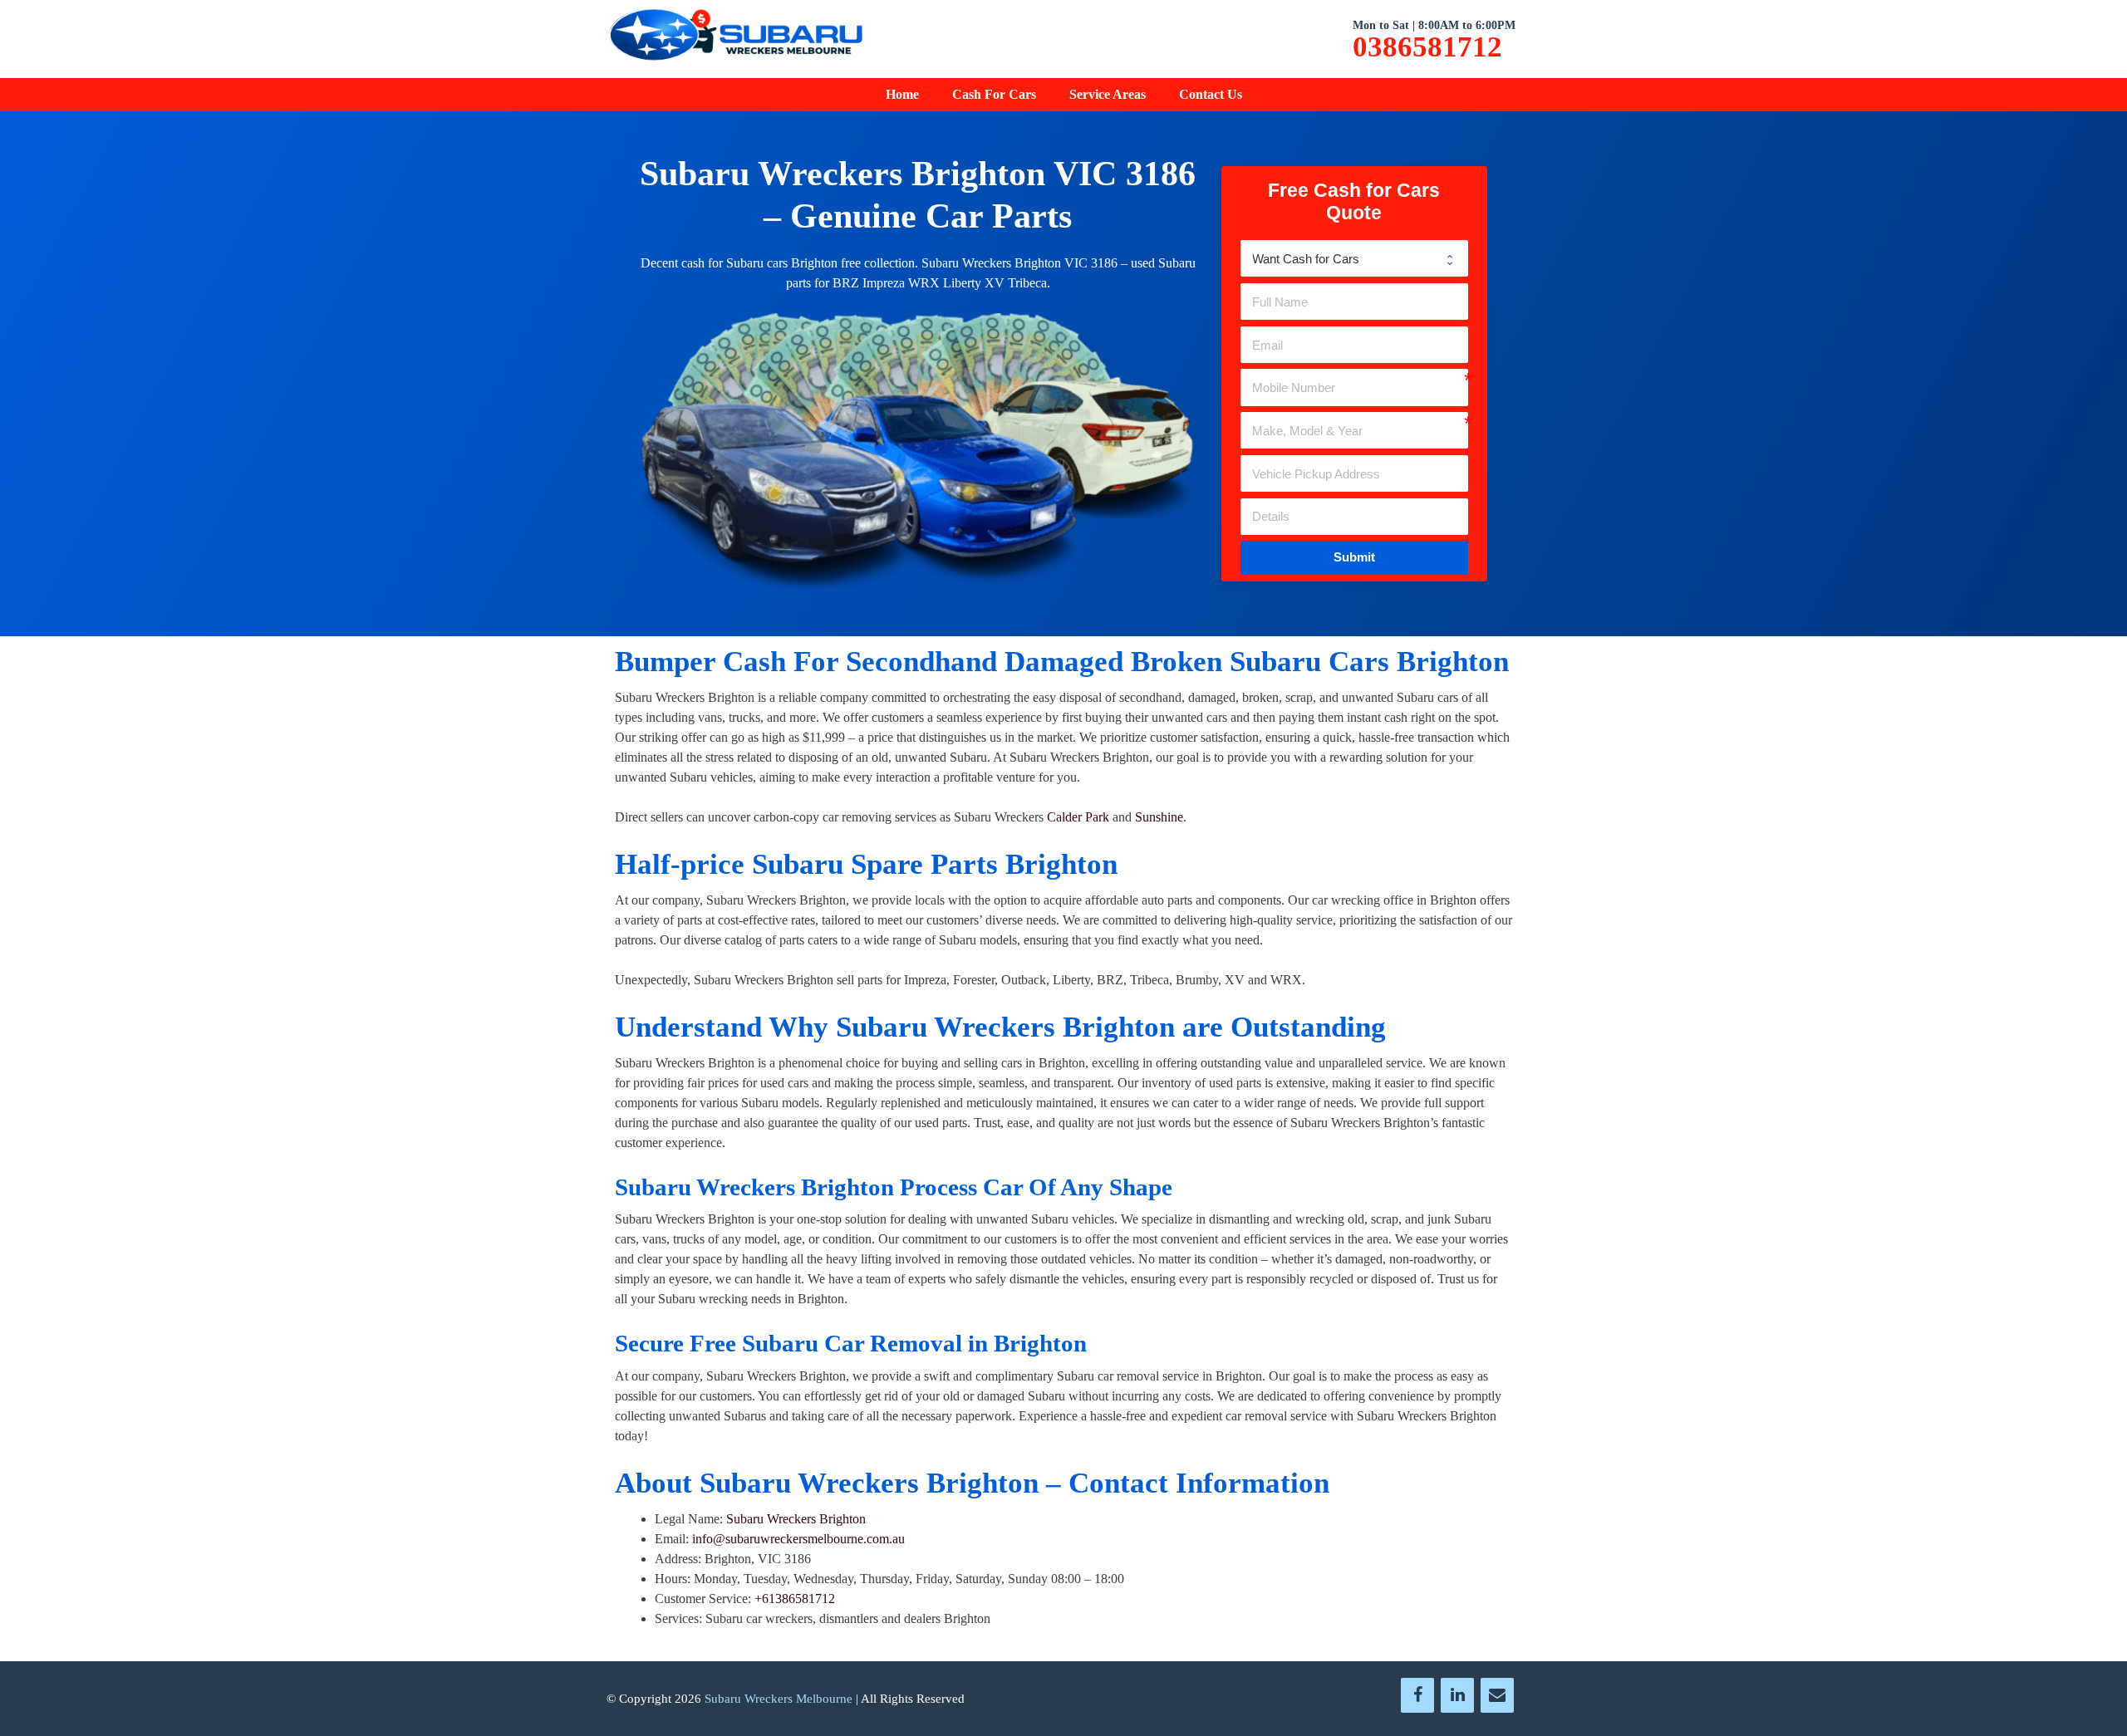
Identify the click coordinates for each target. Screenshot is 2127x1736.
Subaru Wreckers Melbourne (779, 1699)
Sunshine (1159, 817)
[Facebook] (1417, 1695)
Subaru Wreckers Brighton (796, 1519)
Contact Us (1211, 94)
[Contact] (1497, 1695)
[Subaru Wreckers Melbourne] (735, 38)
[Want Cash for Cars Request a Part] (1354, 258)
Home (902, 94)
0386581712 (1427, 47)
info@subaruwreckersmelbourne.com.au (798, 1539)
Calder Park (1078, 817)
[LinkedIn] (1457, 1695)
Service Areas (1108, 94)
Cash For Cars (994, 94)
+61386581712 (795, 1599)
